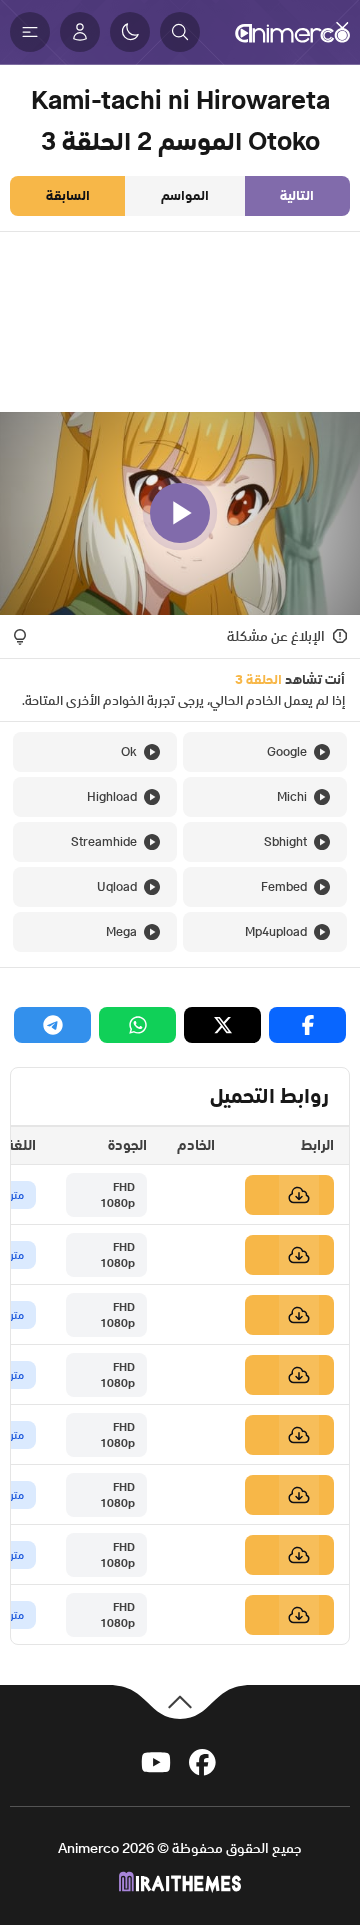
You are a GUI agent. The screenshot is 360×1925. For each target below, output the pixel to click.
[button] (180, 32)
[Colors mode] (130, 32)
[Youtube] (156, 1760)
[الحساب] (80, 32)
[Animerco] (292, 32)
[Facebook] (202, 1760)
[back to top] (180, 1700)
